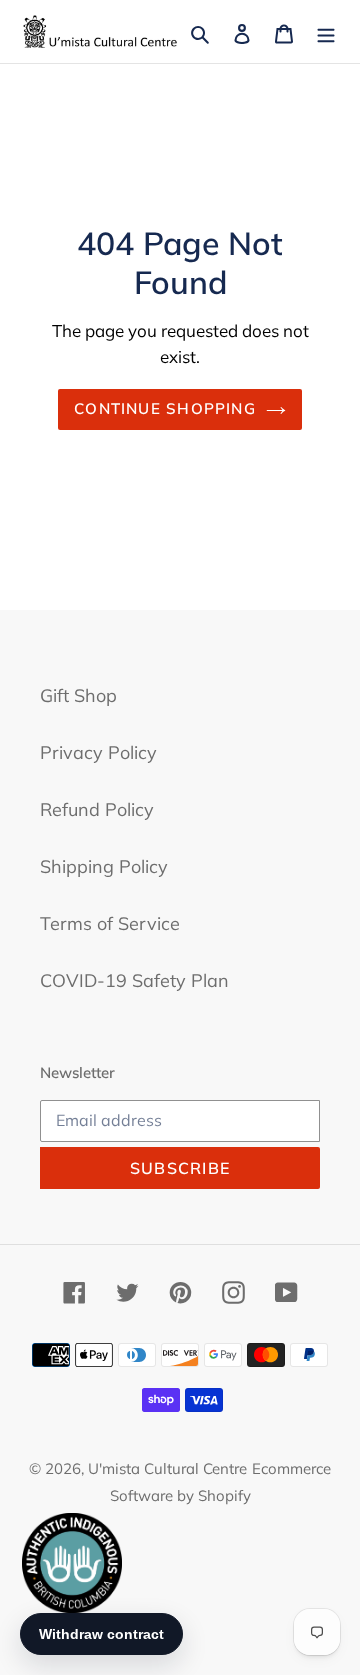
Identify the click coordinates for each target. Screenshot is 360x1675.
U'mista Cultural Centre (167, 1468)
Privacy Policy (98, 752)
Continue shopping (165, 408)
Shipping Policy (104, 866)
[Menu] (326, 31)
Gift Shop (78, 695)
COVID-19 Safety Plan (134, 980)
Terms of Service (110, 923)
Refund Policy (97, 809)
